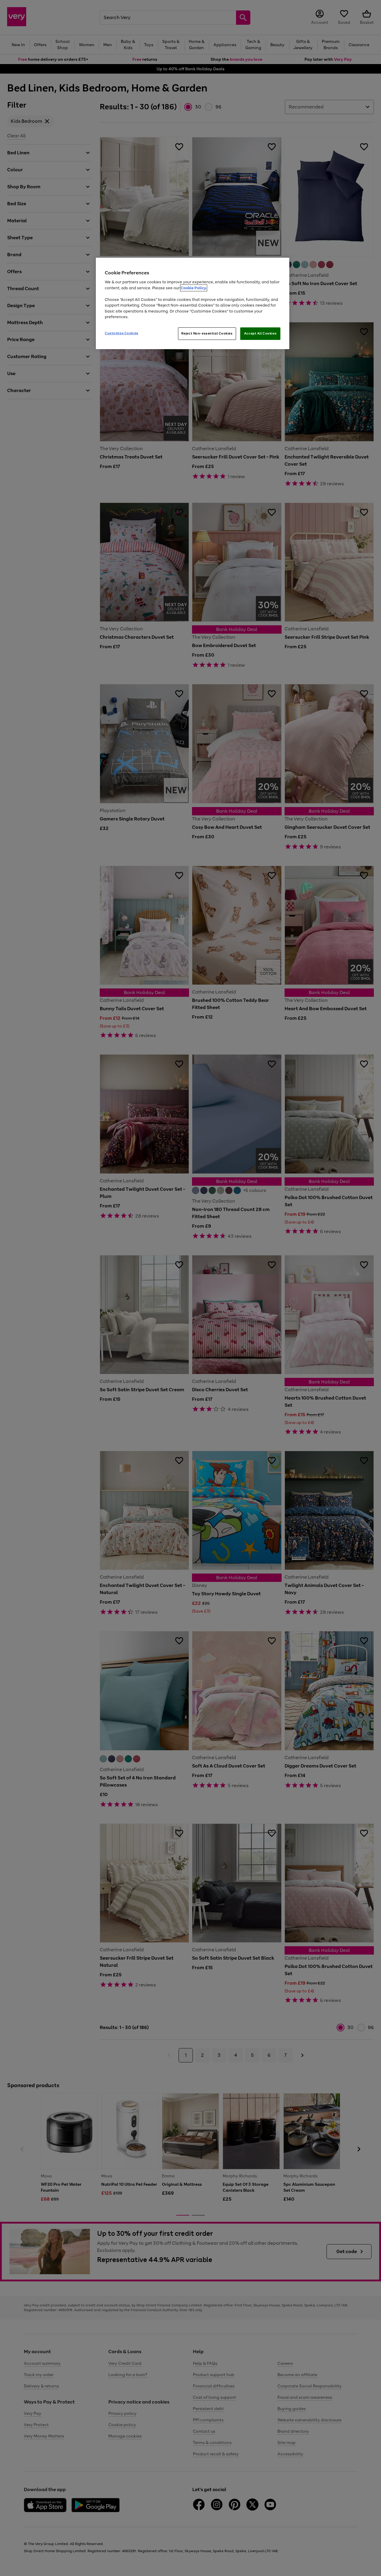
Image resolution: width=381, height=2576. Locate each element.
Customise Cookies (122, 333)
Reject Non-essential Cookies (207, 333)
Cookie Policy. (194, 288)
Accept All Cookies (260, 333)
